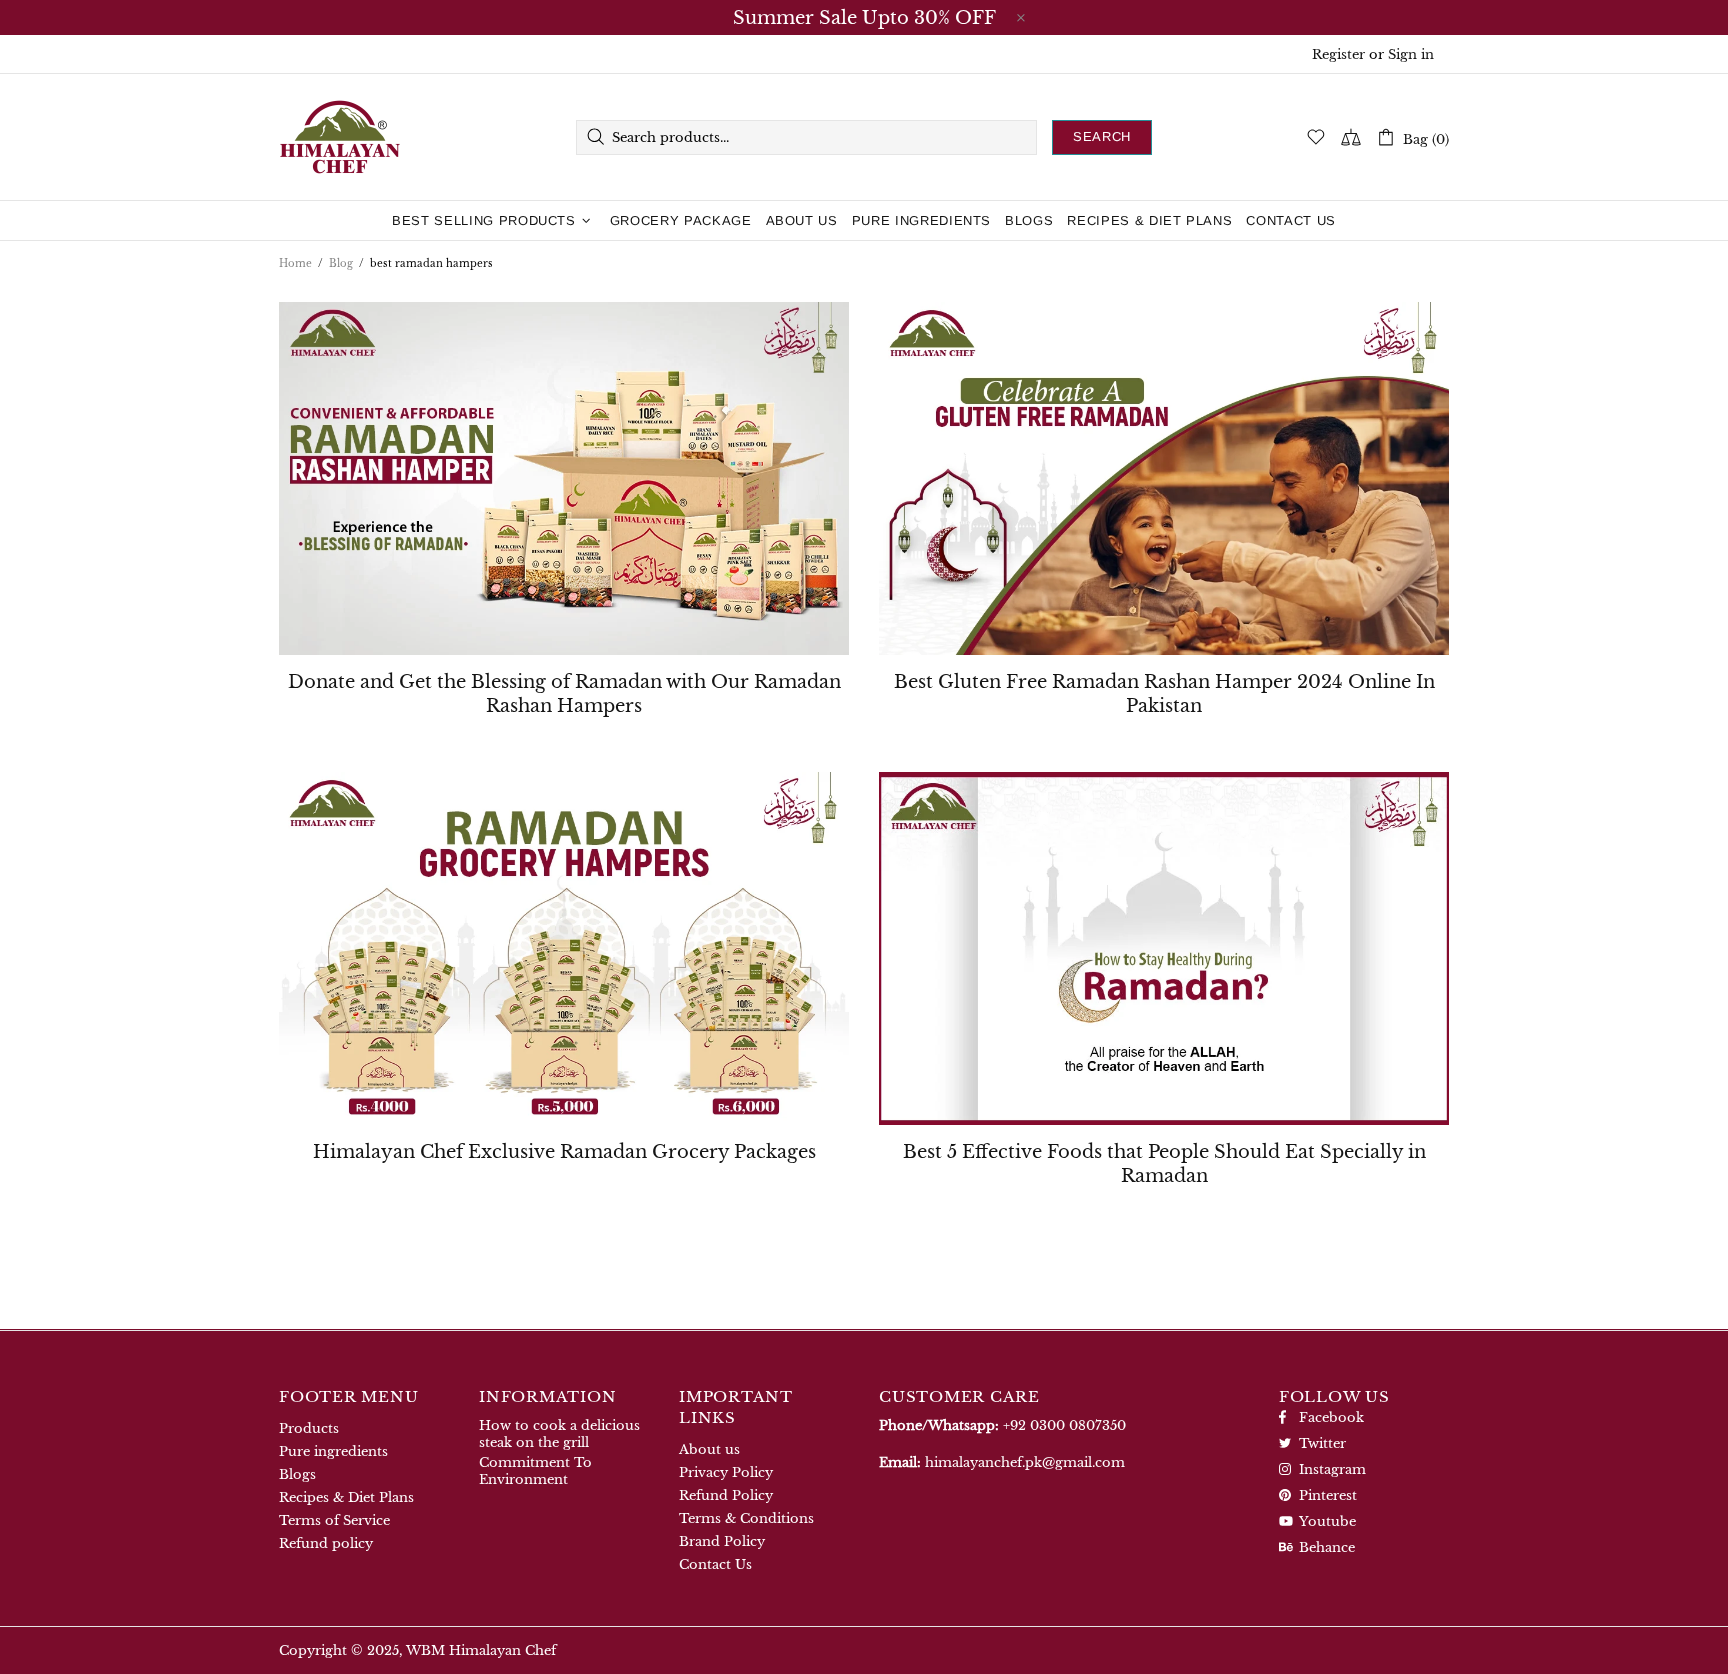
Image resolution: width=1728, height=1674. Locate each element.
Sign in (1411, 54)
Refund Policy (726, 1495)
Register (1338, 54)
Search (1102, 136)
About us (709, 1449)
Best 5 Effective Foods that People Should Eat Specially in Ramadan (1164, 1164)
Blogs (297, 1474)
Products (309, 1428)
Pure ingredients (333, 1451)
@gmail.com (1025, 1462)
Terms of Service (334, 1520)
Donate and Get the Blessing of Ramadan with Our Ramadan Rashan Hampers (564, 694)
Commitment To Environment (535, 1471)
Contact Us (715, 1564)
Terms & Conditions (746, 1518)
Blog (341, 263)
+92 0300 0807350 (1064, 1425)
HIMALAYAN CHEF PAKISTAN (340, 137)
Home (295, 263)
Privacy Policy (726, 1472)
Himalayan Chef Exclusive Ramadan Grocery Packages (564, 1152)
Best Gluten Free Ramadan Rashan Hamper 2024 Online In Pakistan (1164, 694)
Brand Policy (722, 1541)
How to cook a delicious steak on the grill (559, 1434)
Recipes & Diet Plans (346, 1497)
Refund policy (326, 1543)
